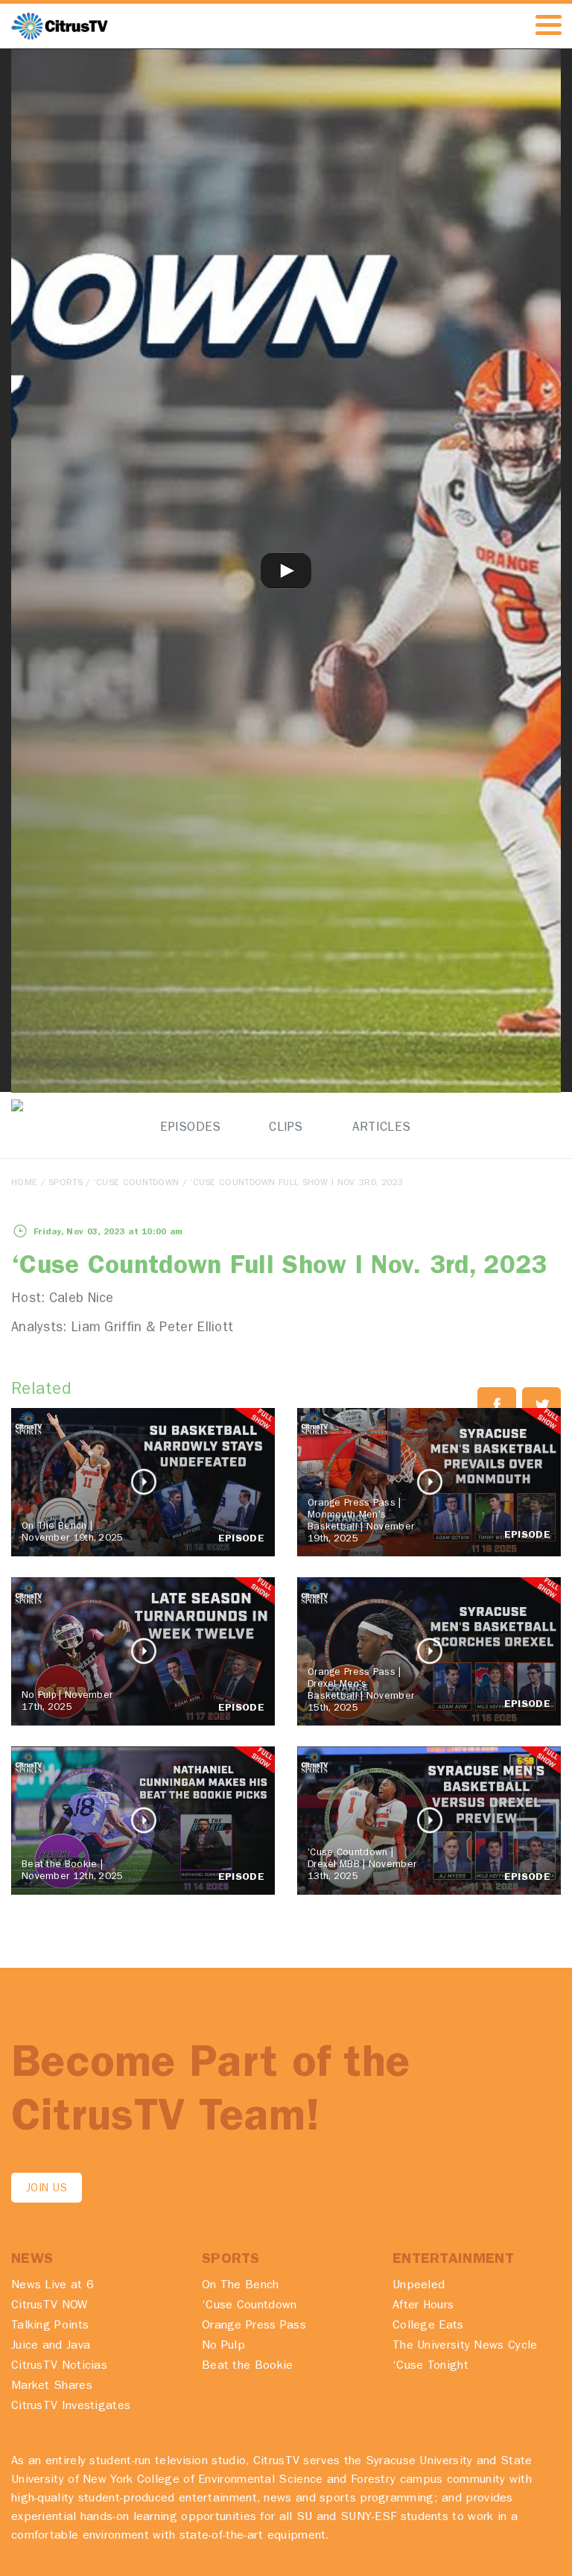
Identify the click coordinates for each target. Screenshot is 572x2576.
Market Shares (52, 2387)
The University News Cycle (465, 2346)
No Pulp (223, 2346)
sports (66, 1184)
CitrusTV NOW (50, 2306)
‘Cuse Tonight (430, 2367)
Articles (381, 1128)
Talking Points (50, 2326)
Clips (286, 1128)
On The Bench (241, 2286)
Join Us (47, 2190)
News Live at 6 (53, 2286)
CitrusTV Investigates (71, 2407)
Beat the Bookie (248, 2367)
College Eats (428, 2326)
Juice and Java (51, 2346)
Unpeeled (419, 2286)
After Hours (423, 2306)
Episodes (190, 1128)
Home (24, 1184)
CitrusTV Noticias (59, 2367)
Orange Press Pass (254, 2326)
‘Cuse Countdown (137, 1184)
